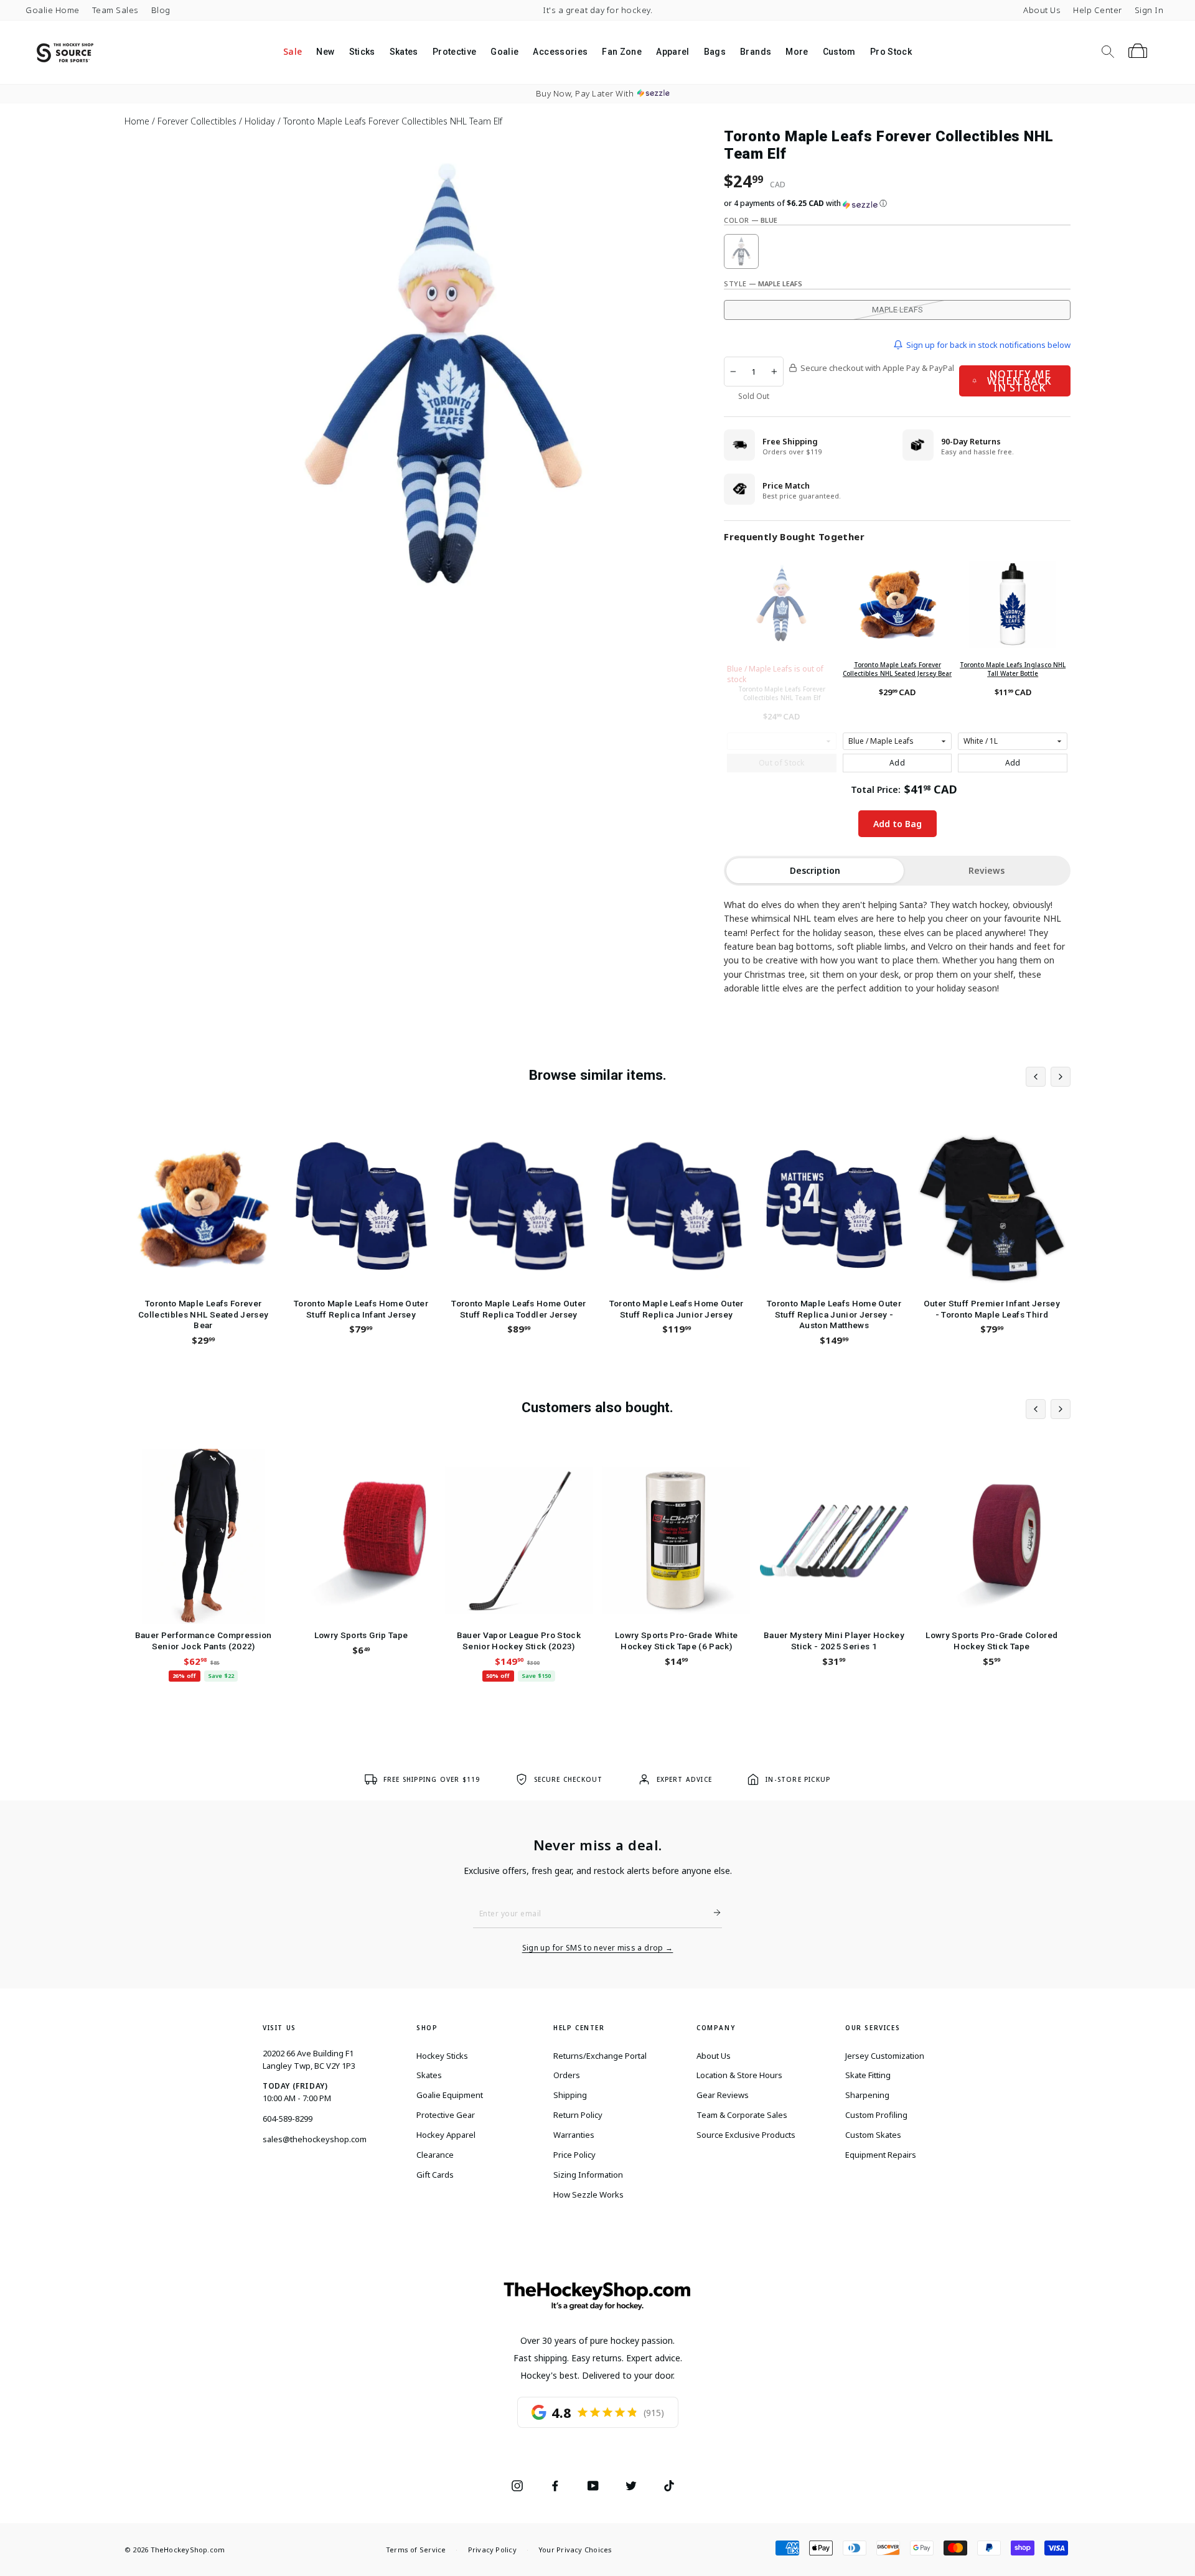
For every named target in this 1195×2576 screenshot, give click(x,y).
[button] (897, 204)
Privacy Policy (492, 2550)
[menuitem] (292, 52)
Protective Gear (446, 2115)
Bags (715, 52)
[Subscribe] (712, 1913)
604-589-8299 (288, 2119)
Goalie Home (53, 10)
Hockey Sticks (442, 2056)
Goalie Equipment (450, 2095)
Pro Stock (891, 52)
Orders (567, 2075)
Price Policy (574, 2155)
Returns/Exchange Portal (600, 2056)
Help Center (1098, 10)
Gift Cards (435, 2175)
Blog (161, 10)
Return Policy (578, 2115)
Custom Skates (873, 2135)
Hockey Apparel (446, 2135)
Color (751, 220)
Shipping (570, 2095)
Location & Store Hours (739, 2075)
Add (897, 763)
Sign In (1149, 10)
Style (763, 283)
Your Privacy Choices (575, 2550)
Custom (839, 52)
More (797, 52)
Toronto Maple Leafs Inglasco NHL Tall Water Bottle (1013, 669)
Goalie (504, 52)
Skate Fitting (868, 2075)
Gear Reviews (723, 2095)
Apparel (672, 52)
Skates (404, 52)
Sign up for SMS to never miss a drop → (598, 1948)
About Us (1042, 10)
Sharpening (867, 2095)
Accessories (560, 52)
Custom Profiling (876, 2115)
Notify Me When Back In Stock (1019, 381)
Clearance (435, 2155)
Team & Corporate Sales (742, 2115)
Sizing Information (588, 2175)
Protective (455, 52)
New (325, 52)
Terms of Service (416, 2550)
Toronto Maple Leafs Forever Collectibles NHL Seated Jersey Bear (897, 669)
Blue (741, 251)
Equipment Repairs (881, 2155)
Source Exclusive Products (746, 2135)
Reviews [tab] (986, 870)
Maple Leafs (897, 310)
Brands (756, 52)
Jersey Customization (885, 2056)
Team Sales (115, 10)
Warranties (574, 2135)
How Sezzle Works (588, 2194)
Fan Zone (622, 52)
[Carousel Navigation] (1048, 1077)
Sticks (362, 52)
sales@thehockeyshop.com (315, 2139)
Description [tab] (815, 870)
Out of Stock (782, 763)
